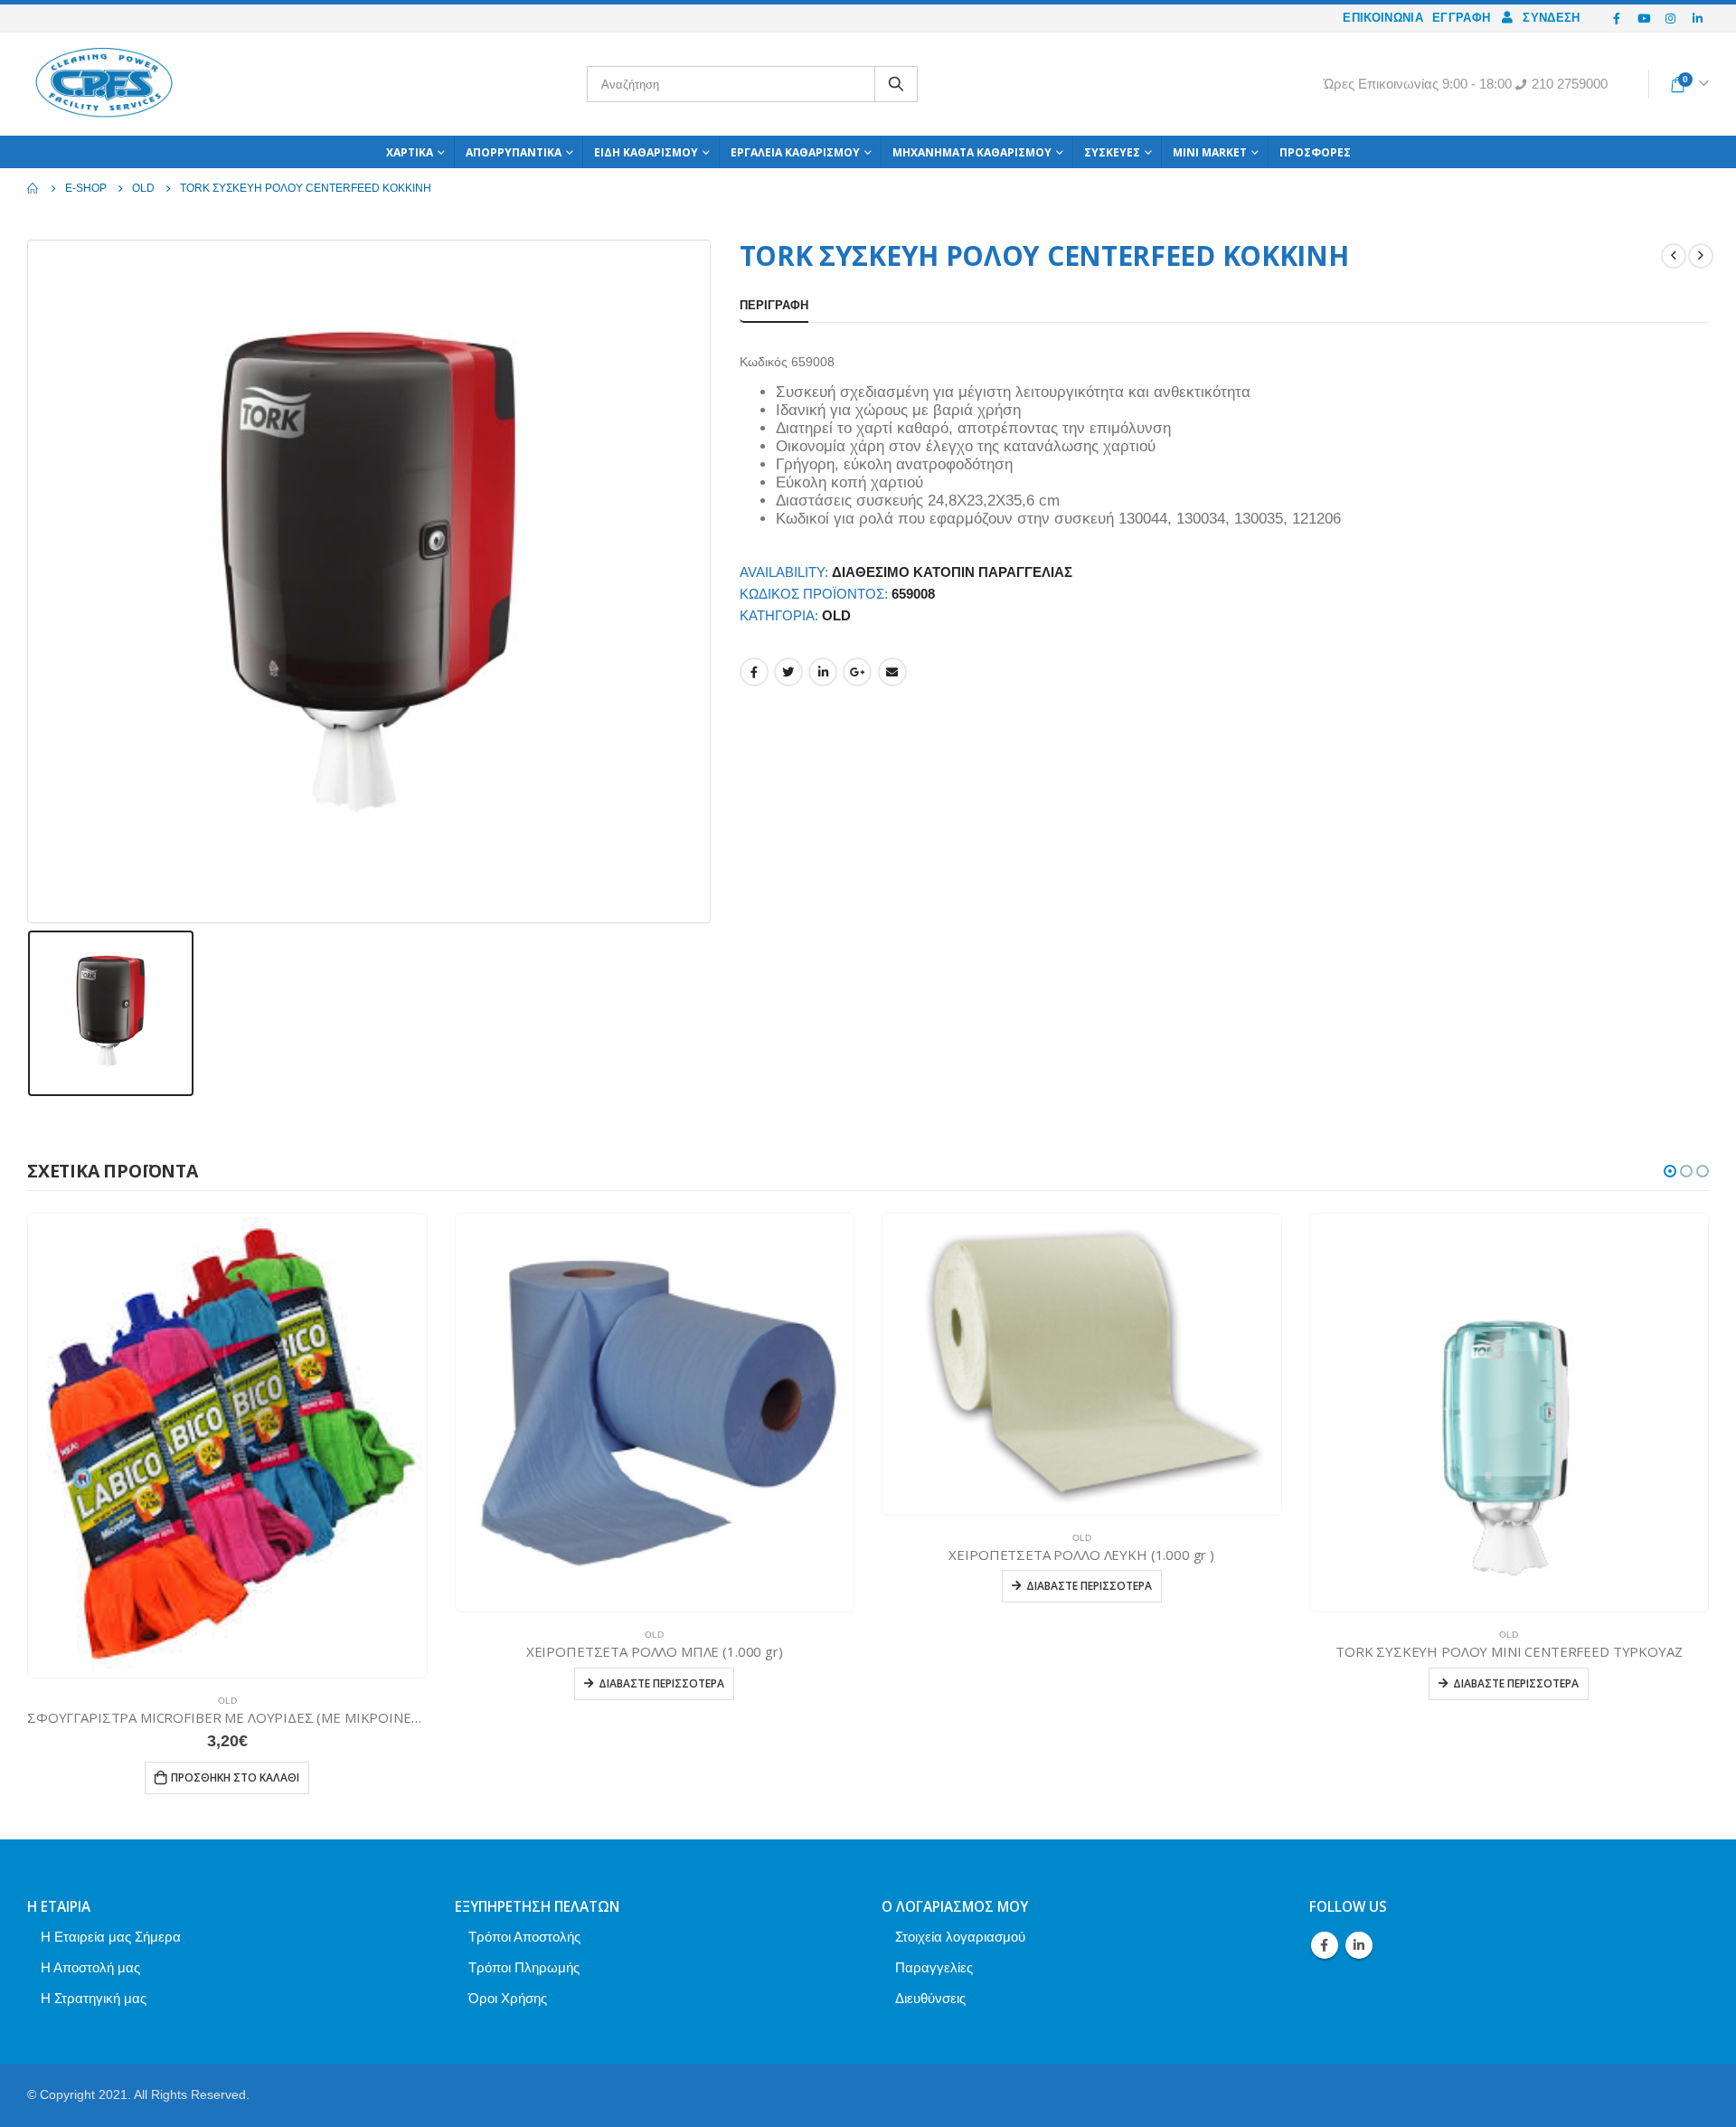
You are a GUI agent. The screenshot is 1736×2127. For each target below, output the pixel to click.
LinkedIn (823, 672)
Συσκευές (1112, 152)
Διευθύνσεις (930, 1998)
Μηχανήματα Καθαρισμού (972, 152)
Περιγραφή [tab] (774, 305)
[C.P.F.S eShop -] (104, 84)
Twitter (788, 672)
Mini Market (1210, 152)
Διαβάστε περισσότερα (661, 1683)
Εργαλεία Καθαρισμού (795, 152)
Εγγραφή (1461, 18)
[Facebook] (1618, 18)
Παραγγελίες (934, 1967)
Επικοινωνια (1383, 18)
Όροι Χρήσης (508, 1998)
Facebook (754, 672)
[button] (1670, 1171)
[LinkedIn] (1697, 18)
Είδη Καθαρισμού (646, 152)
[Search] (896, 84)
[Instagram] (1671, 18)
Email (892, 672)
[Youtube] (1644, 18)
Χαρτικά (410, 152)
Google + (857, 672)
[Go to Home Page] (33, 188)
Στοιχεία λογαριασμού (960, 1937)
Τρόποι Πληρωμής (524, 1967)
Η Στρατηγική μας (94, 1998)
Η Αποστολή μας (90, 1967)
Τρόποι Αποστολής (524, 1937)
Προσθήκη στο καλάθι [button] (235, 1777)
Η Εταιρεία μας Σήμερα (111, 1937)
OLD (836, 616)
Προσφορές (1315, 152)
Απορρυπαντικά (514, 152)
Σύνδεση (1551, 18)
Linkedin (1359, 1945)
